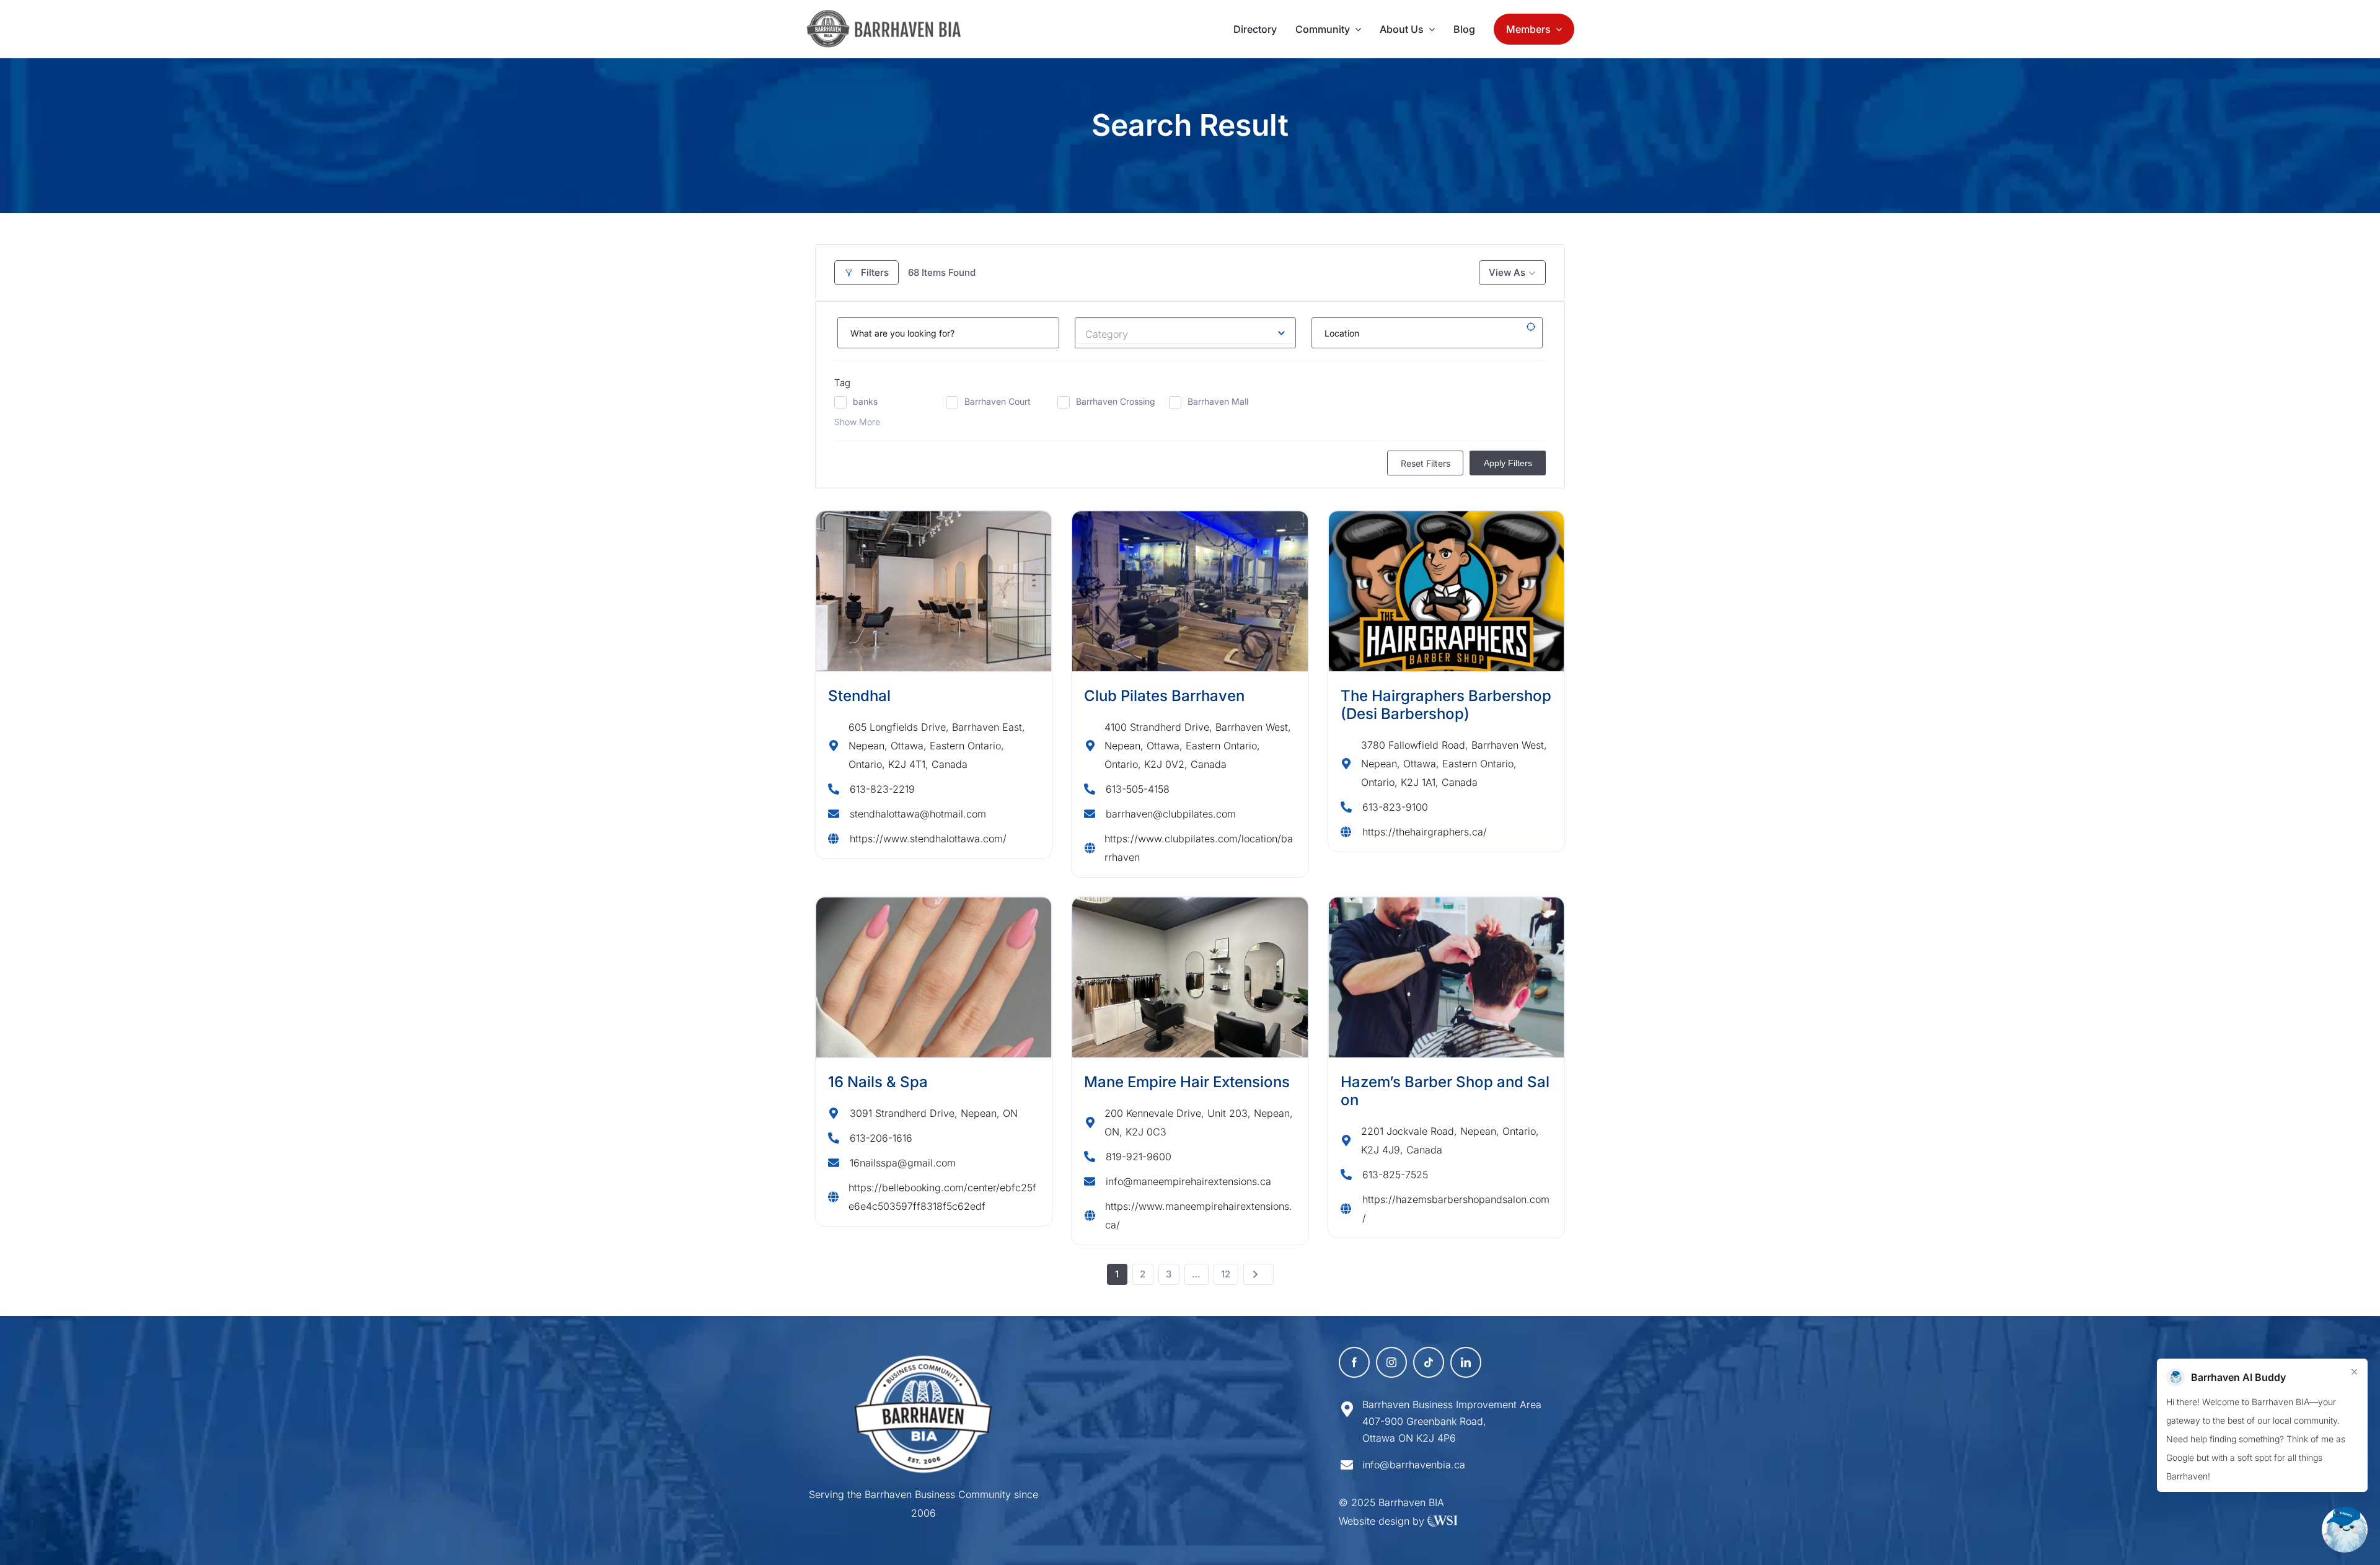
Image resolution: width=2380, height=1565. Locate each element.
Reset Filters (1426, 463)
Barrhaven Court (998, 401)
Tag (842, 383)
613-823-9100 (1395, 807)
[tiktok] (1429, 1362)
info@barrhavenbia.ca (1414, 1465)
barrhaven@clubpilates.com (1171, 814)
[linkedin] (1466, 1362)
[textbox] (1186, 331)
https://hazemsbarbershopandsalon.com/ (1456, 1209)
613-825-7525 (1395, 1175)
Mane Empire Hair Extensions (1187, 1082)
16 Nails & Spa (878, 1082)
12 (1226, 1274)
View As (1507, 272)
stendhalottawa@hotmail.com (918, 814)
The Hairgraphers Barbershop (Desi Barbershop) (1446, 705)
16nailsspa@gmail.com (903, 1163)
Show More (857, 422)
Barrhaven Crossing (1116, 401)
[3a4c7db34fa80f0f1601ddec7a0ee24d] (890, 15)
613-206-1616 (881, 1138)
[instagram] (1391, 1362)
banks (865, 401)
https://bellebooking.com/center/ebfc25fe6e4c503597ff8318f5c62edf (942, 1197)
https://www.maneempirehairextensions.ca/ (1199, 1215)
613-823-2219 (882, 789)
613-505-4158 (1138, 789)
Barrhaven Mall (1218, 401)
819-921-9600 (1139, 1157)
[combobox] (1186, 331)
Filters (875, 272)
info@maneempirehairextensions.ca (1188, 1181)
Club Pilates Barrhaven (1164, 696)
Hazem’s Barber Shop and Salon (1445, 1091)
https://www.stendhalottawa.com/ (928, 839)
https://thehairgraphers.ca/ (1425, 832)
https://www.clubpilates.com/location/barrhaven (1199, 848)
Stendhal (859, 696)
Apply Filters (1508, 463)
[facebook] (1354, 1362)
